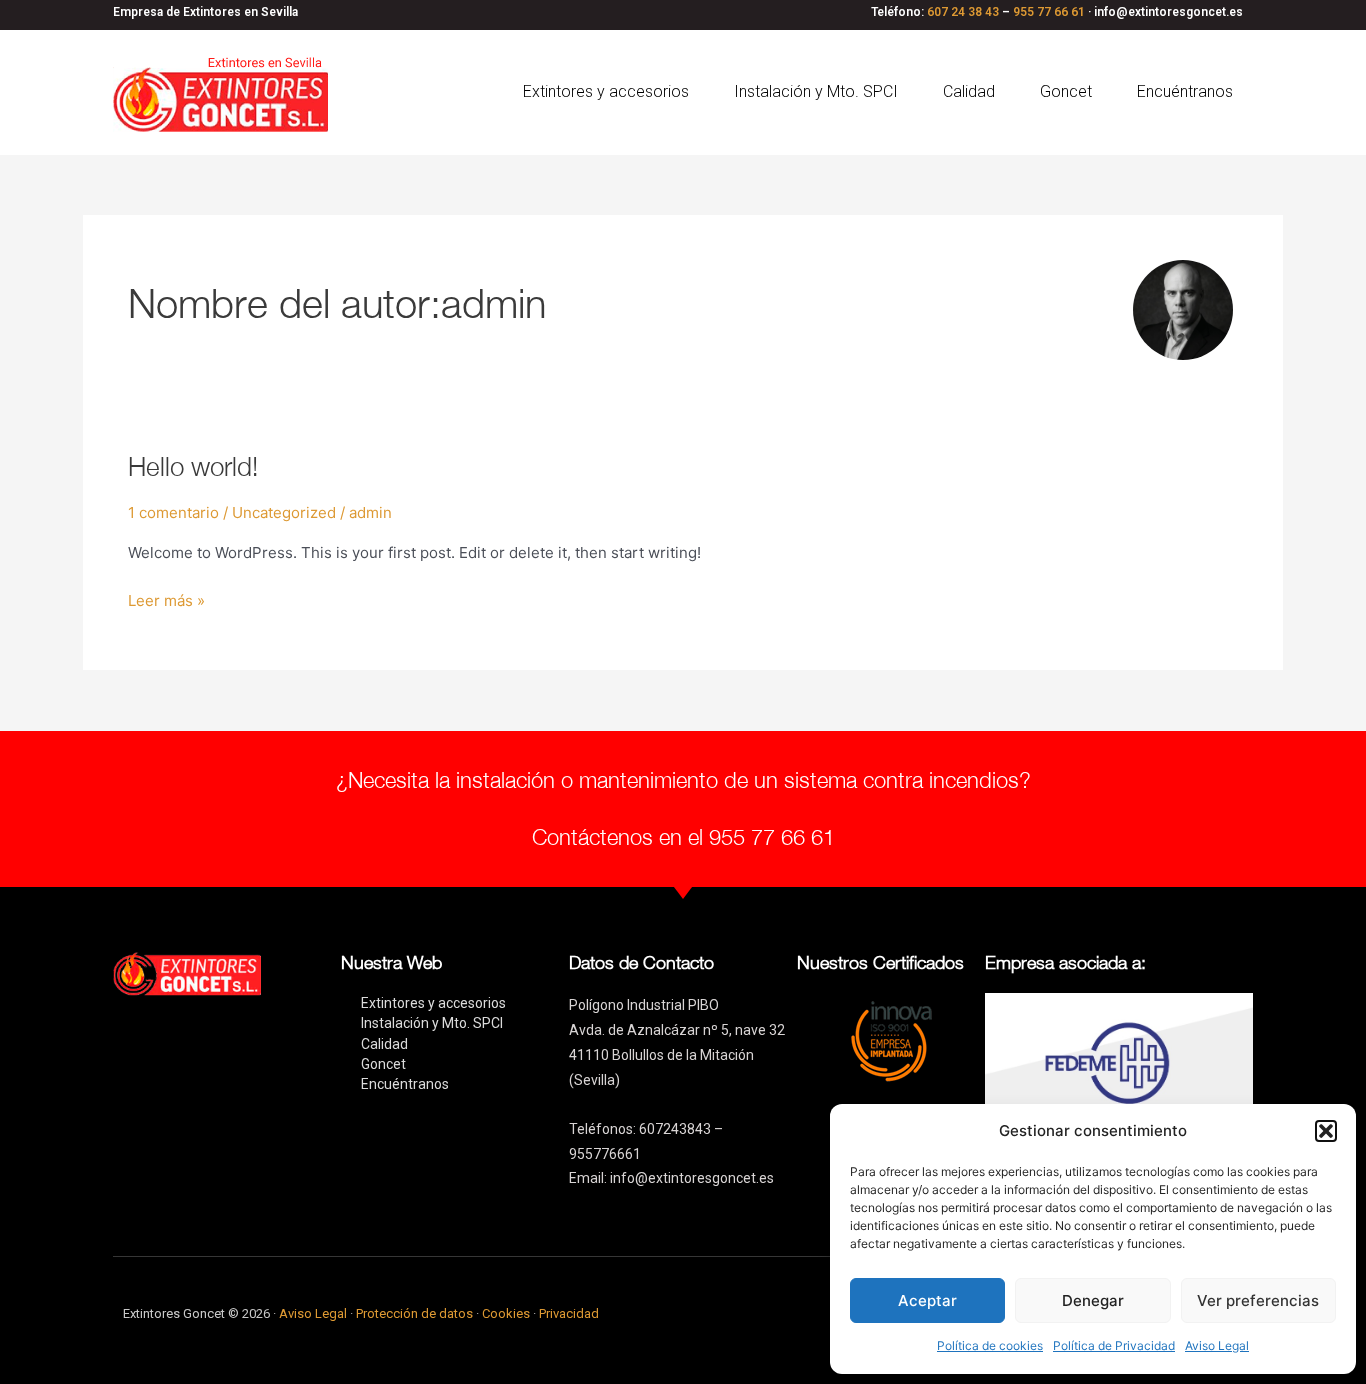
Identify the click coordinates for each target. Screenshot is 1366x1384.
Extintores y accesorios (606, 91)
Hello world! (193, 466)
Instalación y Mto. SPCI (816, 91)
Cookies (507, 1313)
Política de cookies (990, 1345)
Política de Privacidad (1114, 1345)
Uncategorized (284, 512)
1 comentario (173, 512)
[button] (1326, 1131)
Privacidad (569, 1313)
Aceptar (927, 1300)
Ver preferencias (1258, 1300)
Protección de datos (414, 1313)
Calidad (969, 91)
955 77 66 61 (1049, 12)
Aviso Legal (1217, 1345)
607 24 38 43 (963, 12)
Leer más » (166, 599)
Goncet (1066, 91)
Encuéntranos (1185, 91)
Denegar (1093, 1300)
